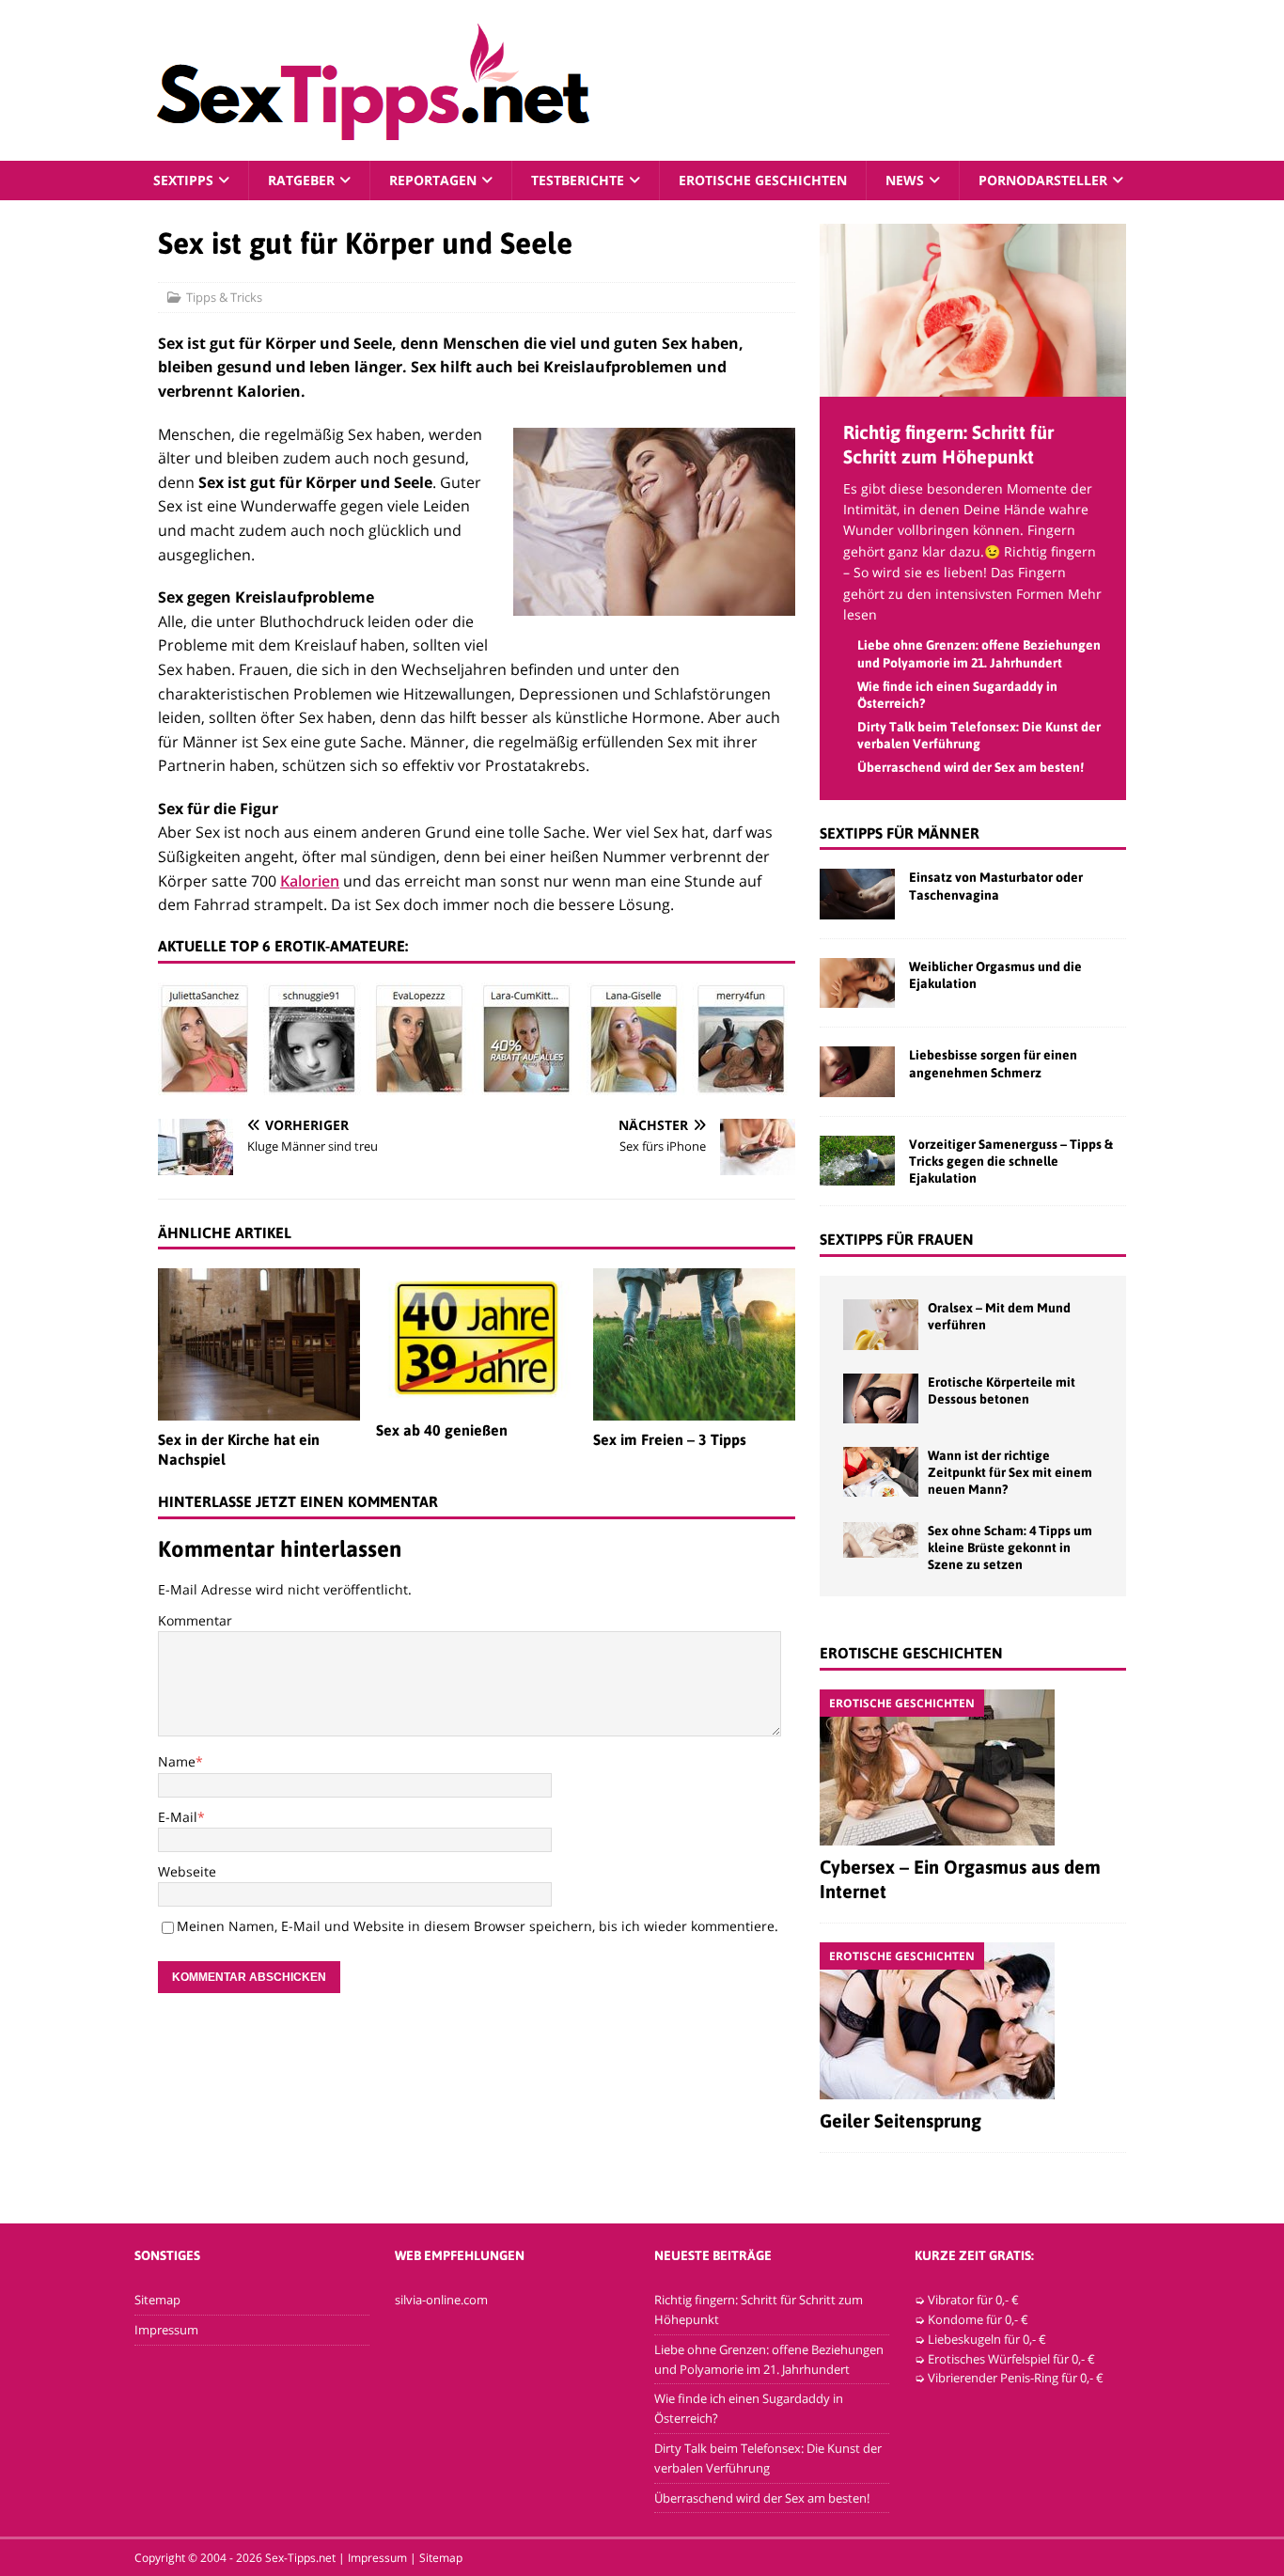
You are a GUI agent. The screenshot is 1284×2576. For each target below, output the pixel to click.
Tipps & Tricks (224, 297)
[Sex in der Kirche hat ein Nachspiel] (259, 1344)
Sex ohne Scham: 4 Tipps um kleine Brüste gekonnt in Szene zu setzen (1010, 1547)
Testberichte (578, 180)
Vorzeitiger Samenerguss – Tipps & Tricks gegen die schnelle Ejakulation (1011, 1161)
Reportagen (433, 180)
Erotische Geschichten (763, 180)
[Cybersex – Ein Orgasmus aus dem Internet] (973, 1767)
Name (177, 1761)
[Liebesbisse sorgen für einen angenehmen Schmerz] (857, 1071)
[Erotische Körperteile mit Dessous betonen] (881, 1398)
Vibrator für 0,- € (973, 2300)
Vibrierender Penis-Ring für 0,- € (1016, 2378)
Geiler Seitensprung (900, 2120)
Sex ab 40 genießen (442, 1430)
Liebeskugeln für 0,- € (987, 2339)
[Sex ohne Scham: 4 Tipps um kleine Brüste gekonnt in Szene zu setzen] (881, 1540)
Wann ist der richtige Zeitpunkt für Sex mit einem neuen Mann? (1010, 1472)
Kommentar (195, 1620)
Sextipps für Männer (900, 833)
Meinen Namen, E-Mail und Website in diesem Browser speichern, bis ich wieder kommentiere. (478, 1926)
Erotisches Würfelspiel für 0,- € (1011, 2359)
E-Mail (178, 1817)
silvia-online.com (441, 2300)
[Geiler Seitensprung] (973, 2021)
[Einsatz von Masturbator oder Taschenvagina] (857, 894)
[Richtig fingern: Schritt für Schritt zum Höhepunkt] (973, 385)
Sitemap (157, 2300)
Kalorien (310, 881)
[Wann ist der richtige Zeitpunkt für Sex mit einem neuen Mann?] (881, 1472)
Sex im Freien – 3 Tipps (670, 1439)
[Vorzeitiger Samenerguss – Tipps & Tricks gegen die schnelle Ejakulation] (857, 1161)
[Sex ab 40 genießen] (477, 1340)
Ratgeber (301, 180)
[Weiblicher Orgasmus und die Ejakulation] (857, 983)
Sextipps (183, 180)
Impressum (166, 2330)
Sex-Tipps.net (300, 2558)
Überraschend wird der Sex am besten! (971, 767)
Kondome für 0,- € (978, 2319)
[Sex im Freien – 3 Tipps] (694, 1344)
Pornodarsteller (1043, 180)
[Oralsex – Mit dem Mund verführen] (881, 1324)
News (905, 180)
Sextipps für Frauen (897, 1239)
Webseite (187, 1871)
